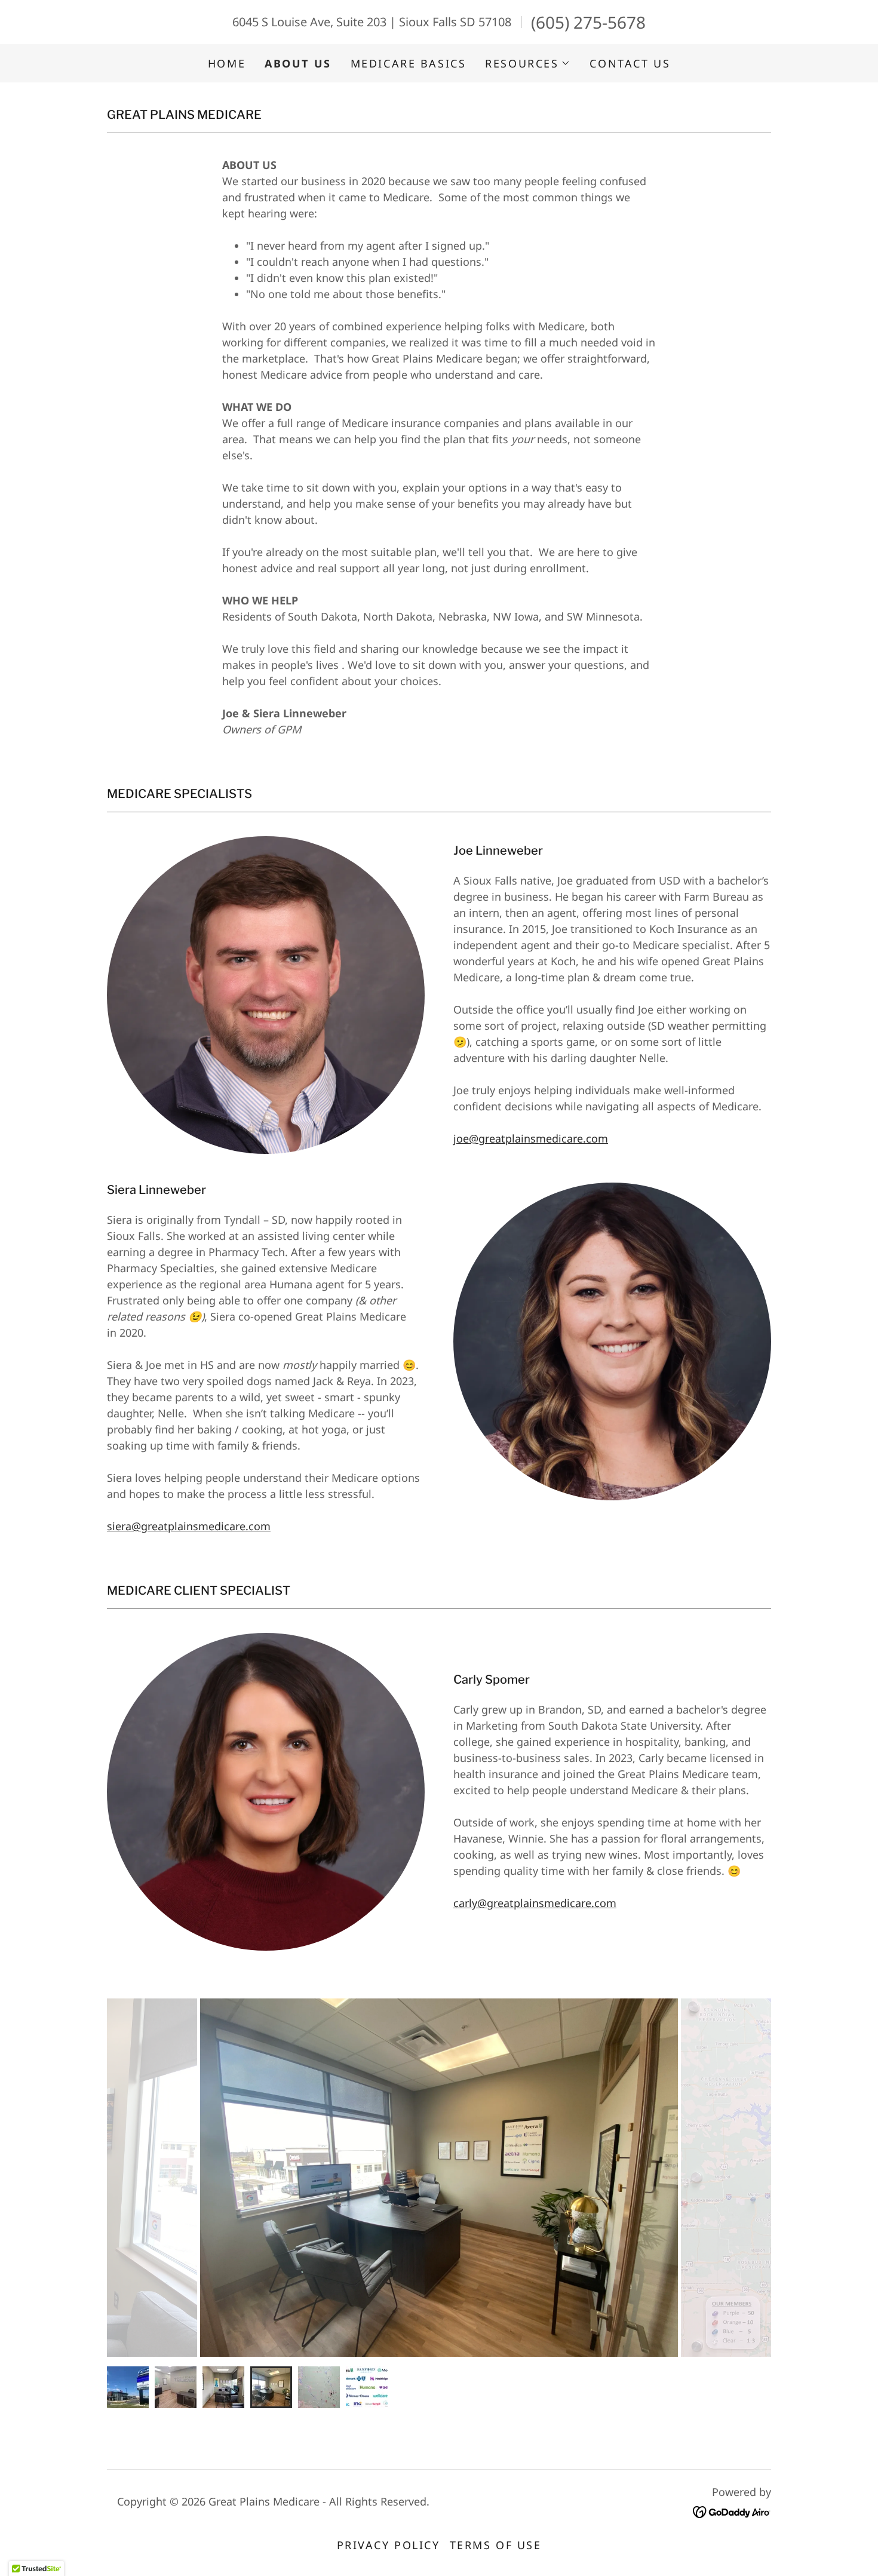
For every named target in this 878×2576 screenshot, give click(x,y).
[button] (528, 63)
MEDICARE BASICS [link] (409, 63)
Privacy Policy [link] (389, 2545)
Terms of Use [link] (496, 2545)
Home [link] (227, 63)
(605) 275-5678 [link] (588, 22)
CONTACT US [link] (630, 63)
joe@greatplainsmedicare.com (531, 1138)
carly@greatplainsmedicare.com (535, 1903)
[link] (732, 2511)
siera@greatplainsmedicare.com (189, 1526)
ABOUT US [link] (298, 63)
